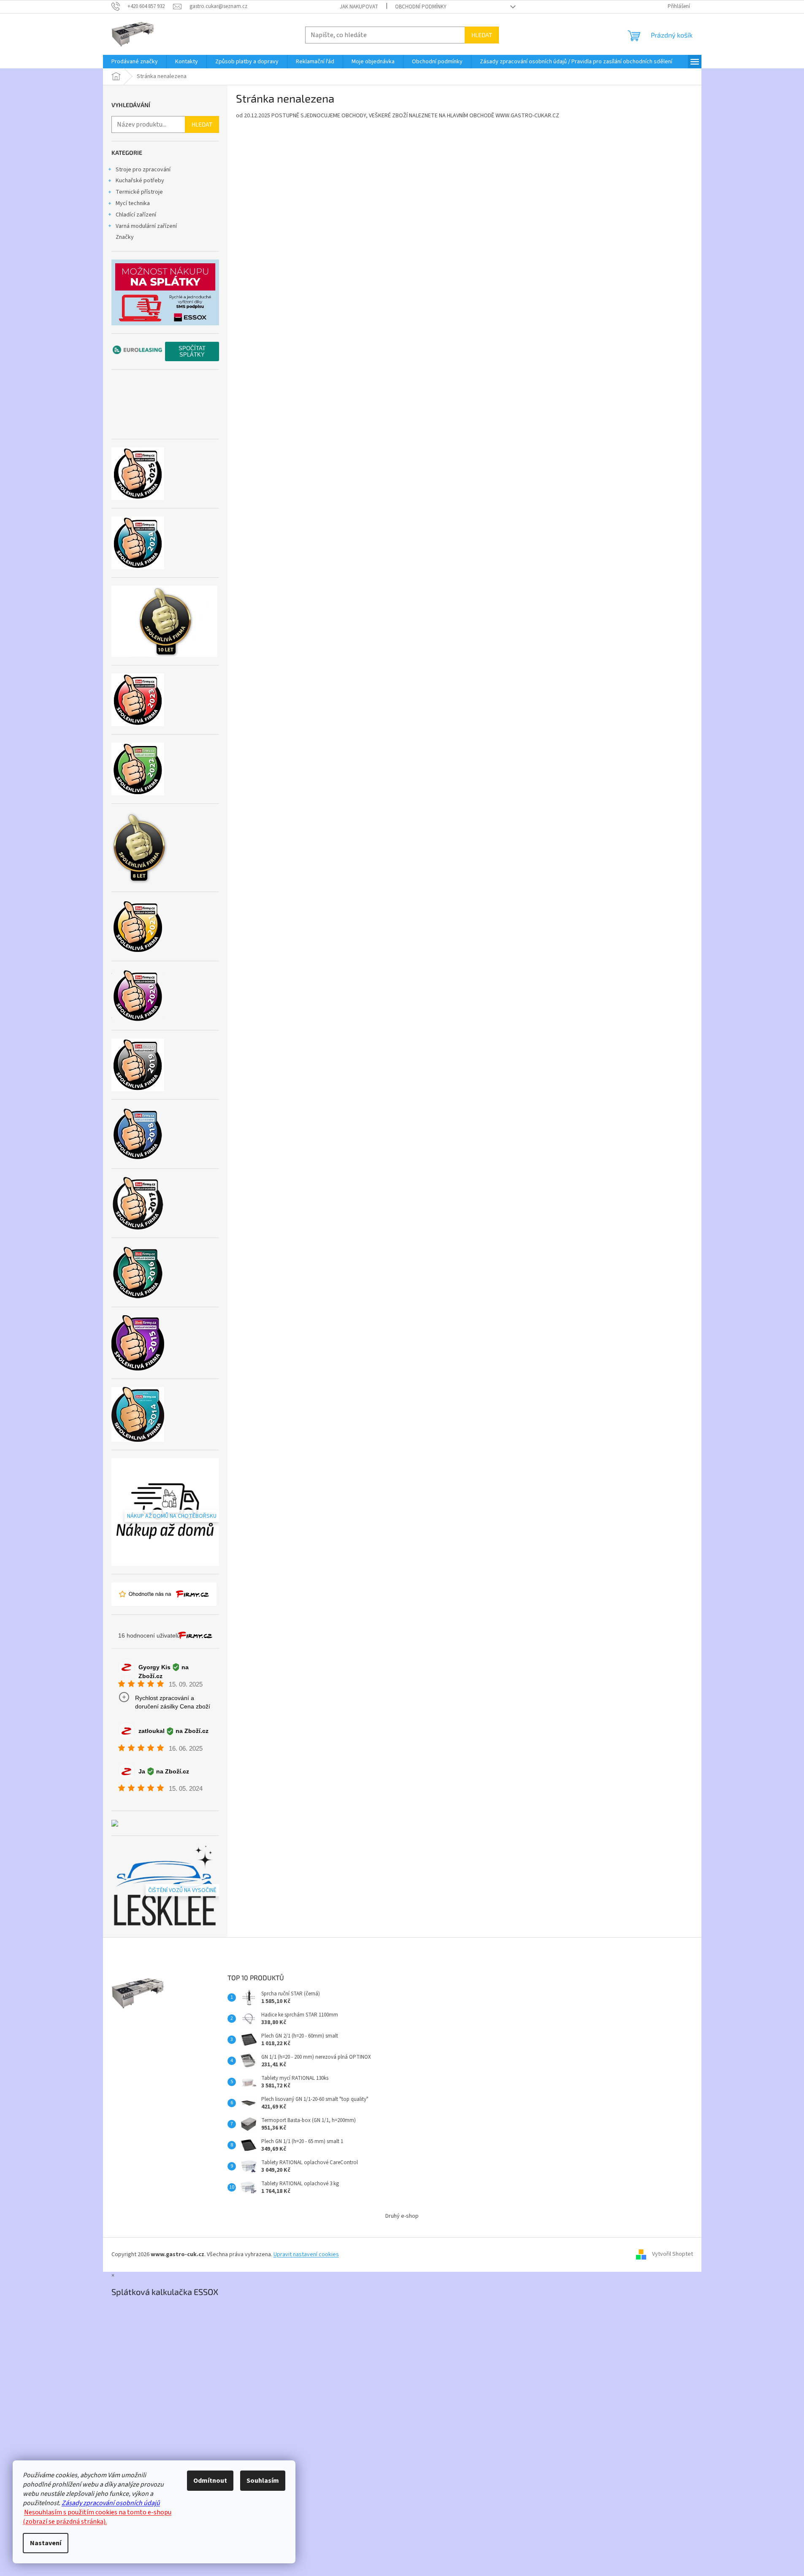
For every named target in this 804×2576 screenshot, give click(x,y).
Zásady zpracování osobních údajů (111, 2503)
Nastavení (46, 2543)
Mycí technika (133, 203)
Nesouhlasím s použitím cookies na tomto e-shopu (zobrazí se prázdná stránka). (97, 2517)
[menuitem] (135, 62)
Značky (125, 237)
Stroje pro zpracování (143, 170)
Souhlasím (263, 2481)
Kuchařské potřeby (140, 181)
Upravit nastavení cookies (306, 2254)
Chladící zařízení (136, 215)
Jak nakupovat (359, 7)
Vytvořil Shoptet (673, 2254)
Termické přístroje (139, 192)
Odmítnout (210, 2481)
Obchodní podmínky (421, 7)
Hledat (482, 35)
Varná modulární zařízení (146, 226)
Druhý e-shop (402, 2216)
